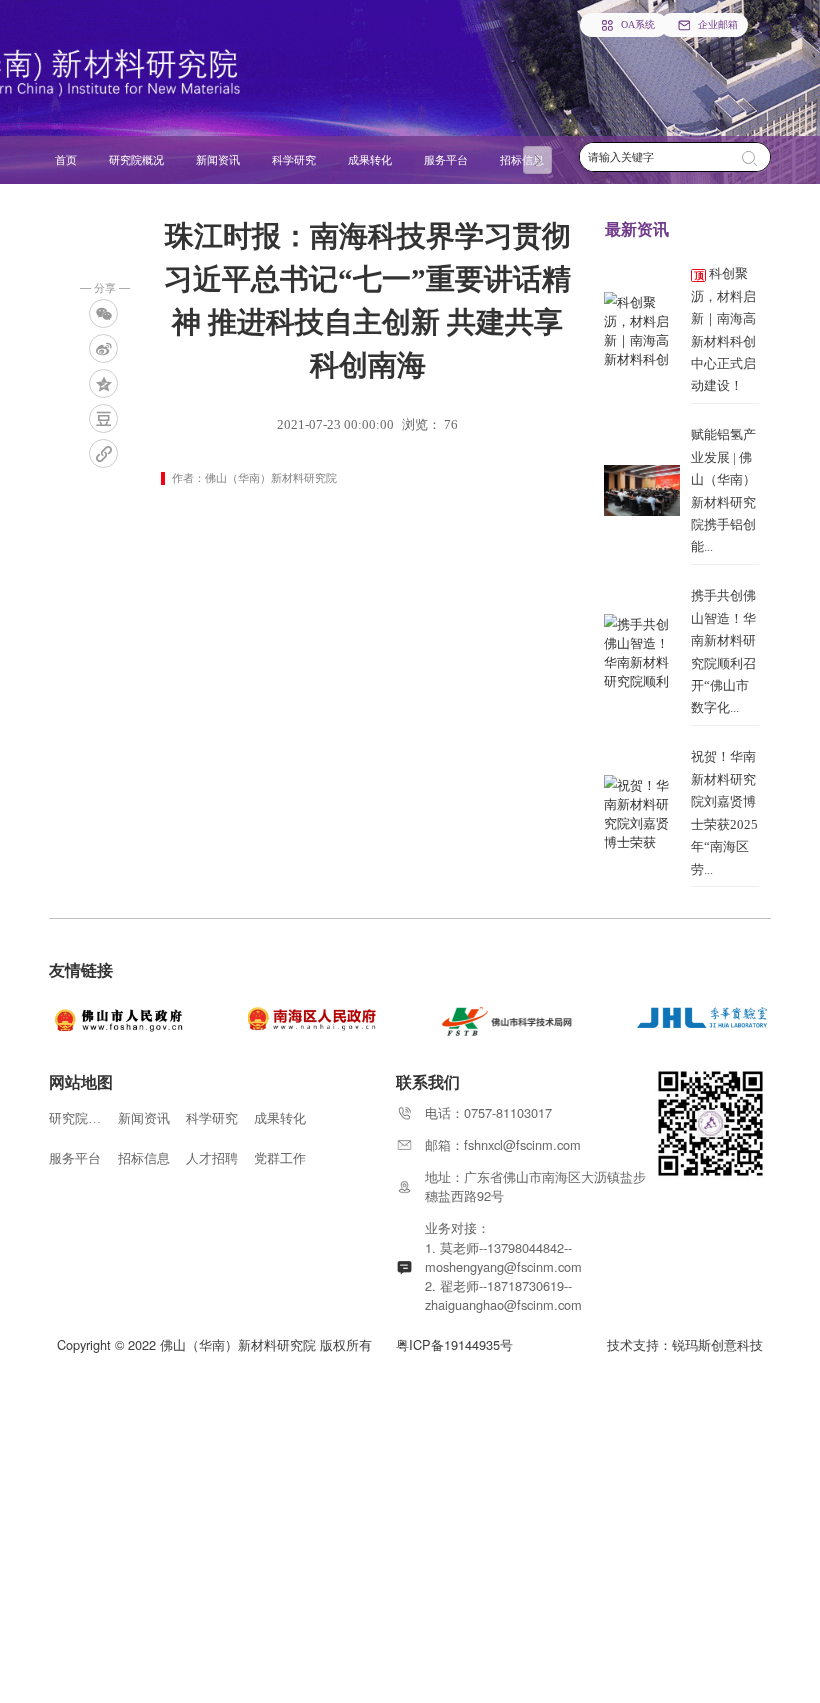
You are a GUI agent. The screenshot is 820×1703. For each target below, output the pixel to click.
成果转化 (280, 1119)
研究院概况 (75, 1119)
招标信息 (144, 1159)
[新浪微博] (103, 348)
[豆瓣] (103, 418)
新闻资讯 (144, 1119)
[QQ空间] (103, 383)
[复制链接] (103, 453)
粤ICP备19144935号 (454, 1344)
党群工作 (280, 1159)
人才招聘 (212, 1159)
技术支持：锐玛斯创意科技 (685, 1344)
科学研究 (212, 1119)
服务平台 (75, 1159)
